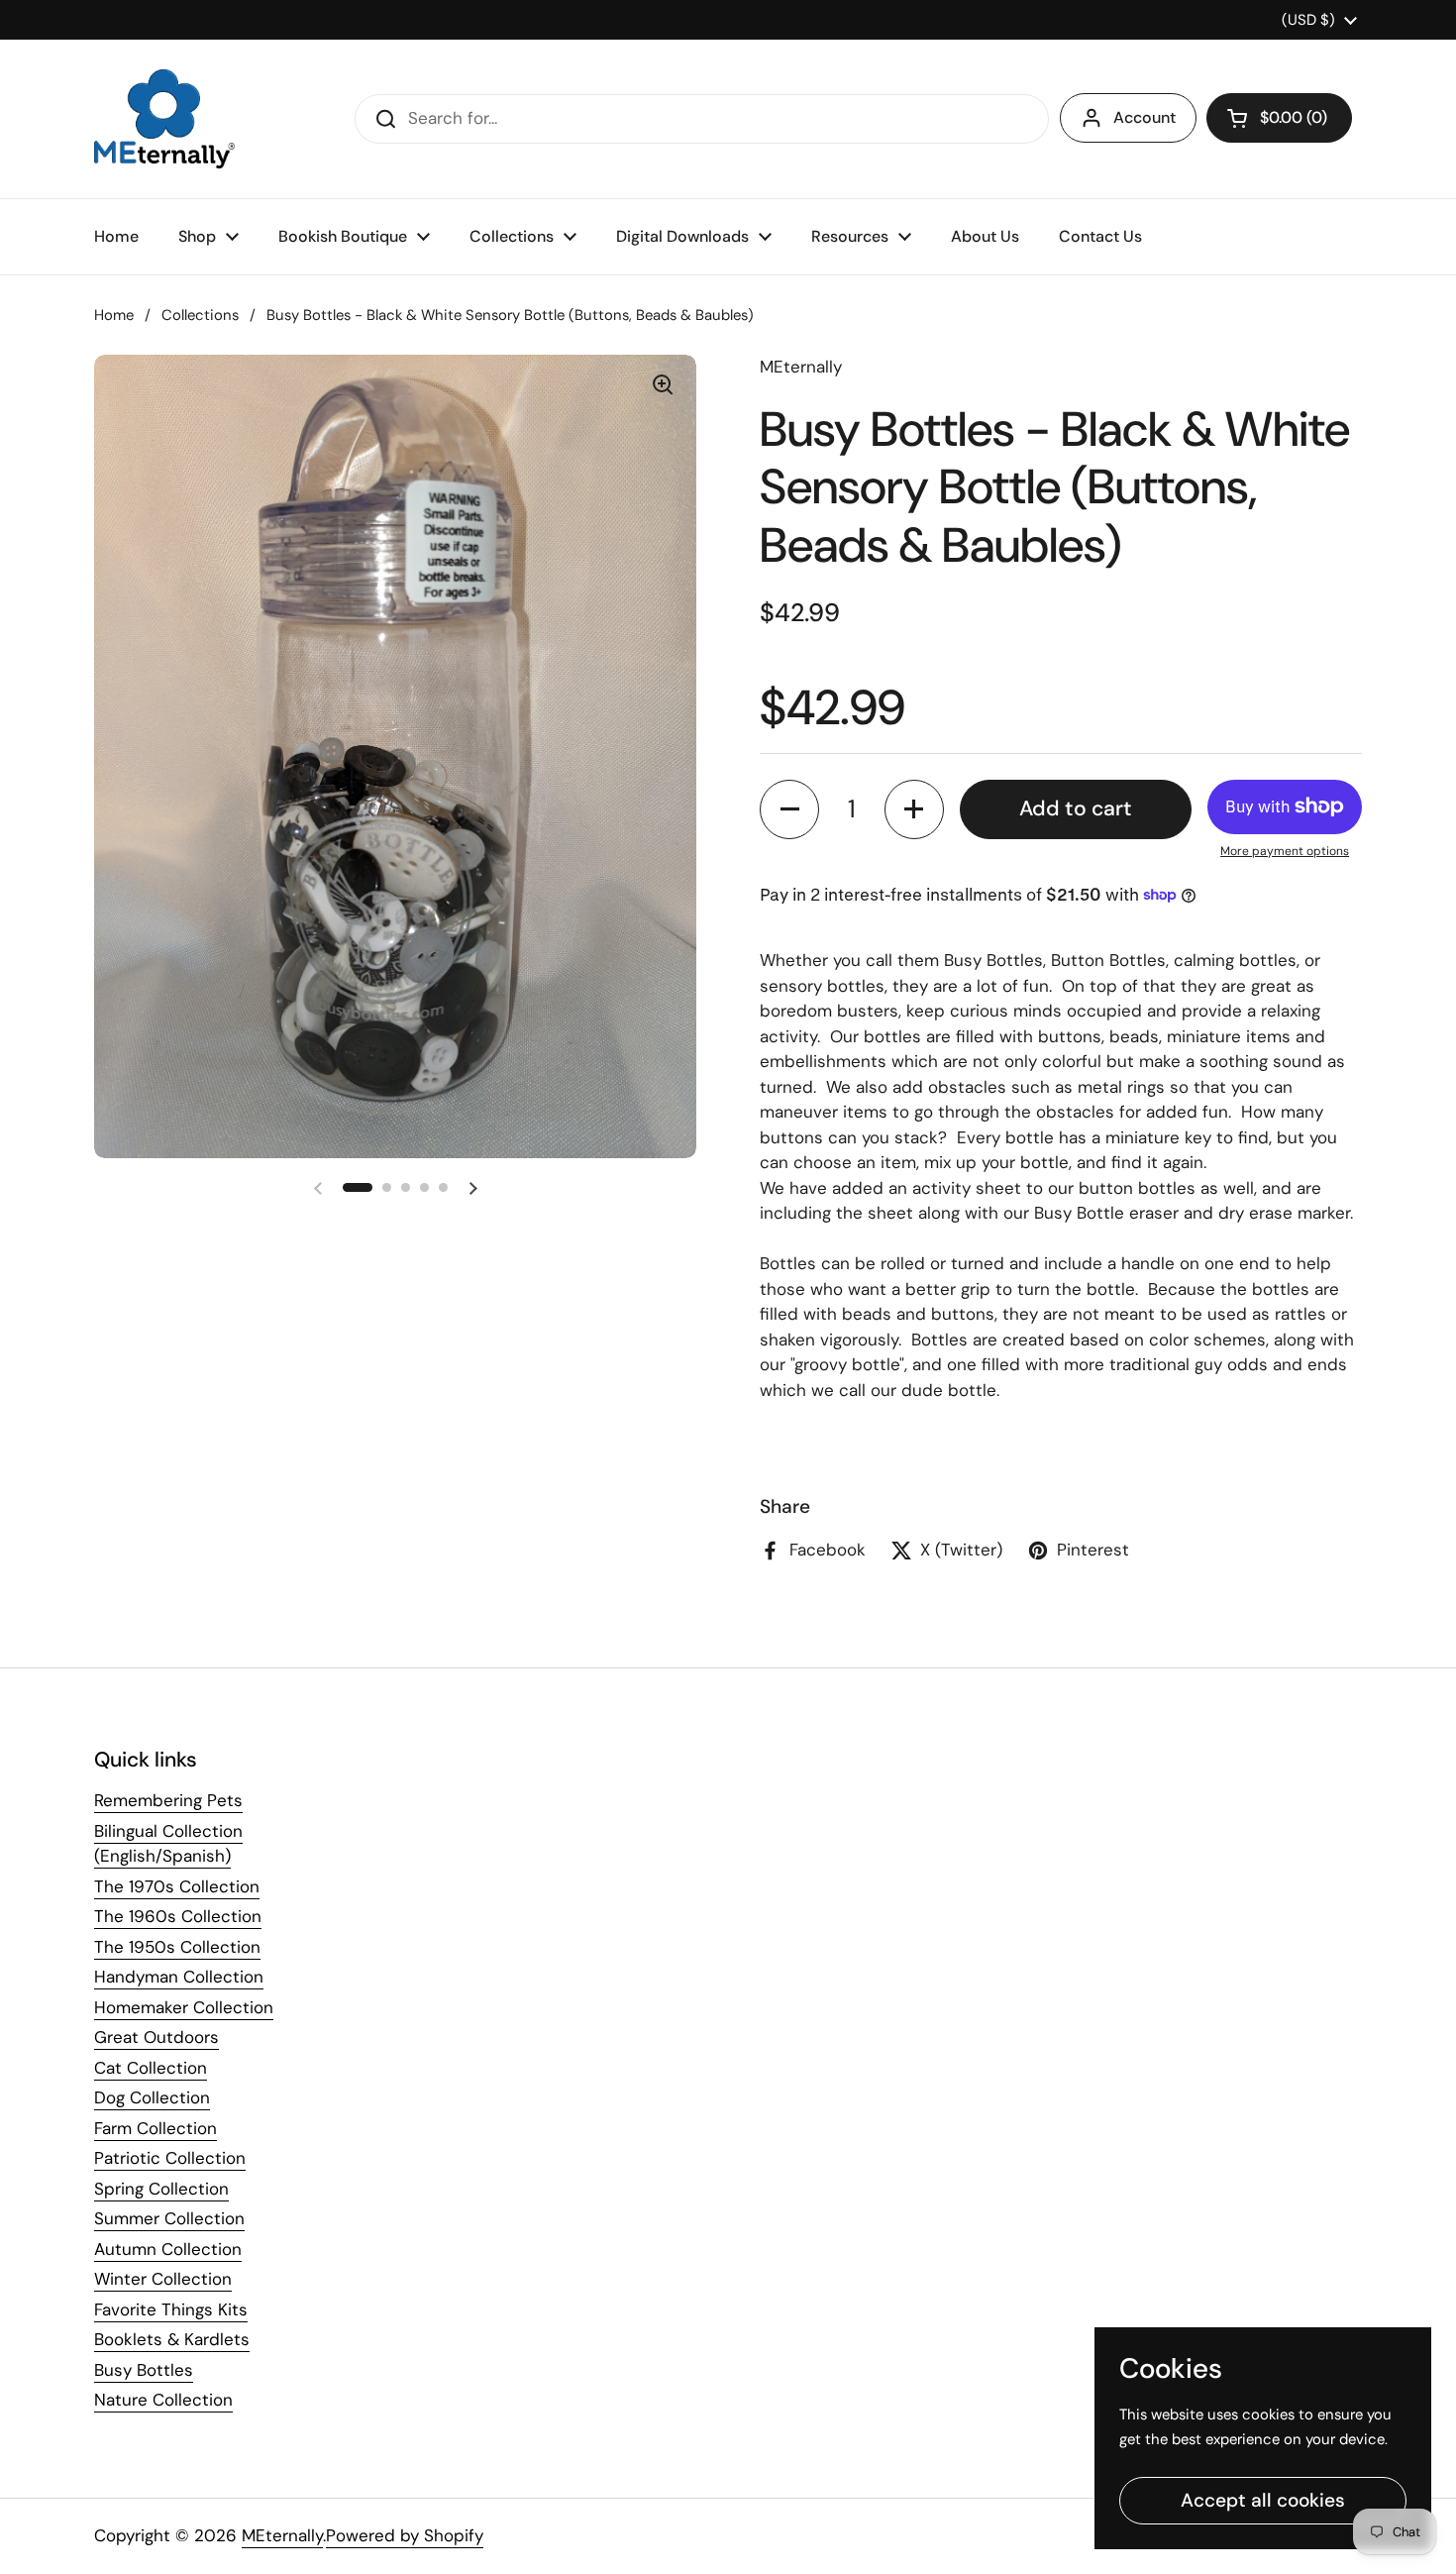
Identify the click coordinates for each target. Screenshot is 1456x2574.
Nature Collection (163, 2400)
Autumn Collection (168, 2249)
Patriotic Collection (170, 2158)
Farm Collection (156, 2128)
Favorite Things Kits (171, 2309)
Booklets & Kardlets (172, 2339)
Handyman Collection (179, 1977)
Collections (200, 315)
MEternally (282, 2535)
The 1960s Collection (178, 1916)
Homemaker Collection (184, 2007)
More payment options (1285, 851)
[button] (1279, 118)
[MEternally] (164, 119)
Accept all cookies (1263, 2500)
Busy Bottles (144, 2370)
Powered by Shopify (405, 2535)
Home (114, 315)
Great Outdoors (156, 2037)
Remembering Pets (168, 1800)
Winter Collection (163, 2279)
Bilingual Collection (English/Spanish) (168, 1844)
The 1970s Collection (177, 1886)
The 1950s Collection (177, 1947)
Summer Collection (169, 2218)
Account (1144, 117)
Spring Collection (161, 2189)
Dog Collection (152, 2097)
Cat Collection (151, 2068)
